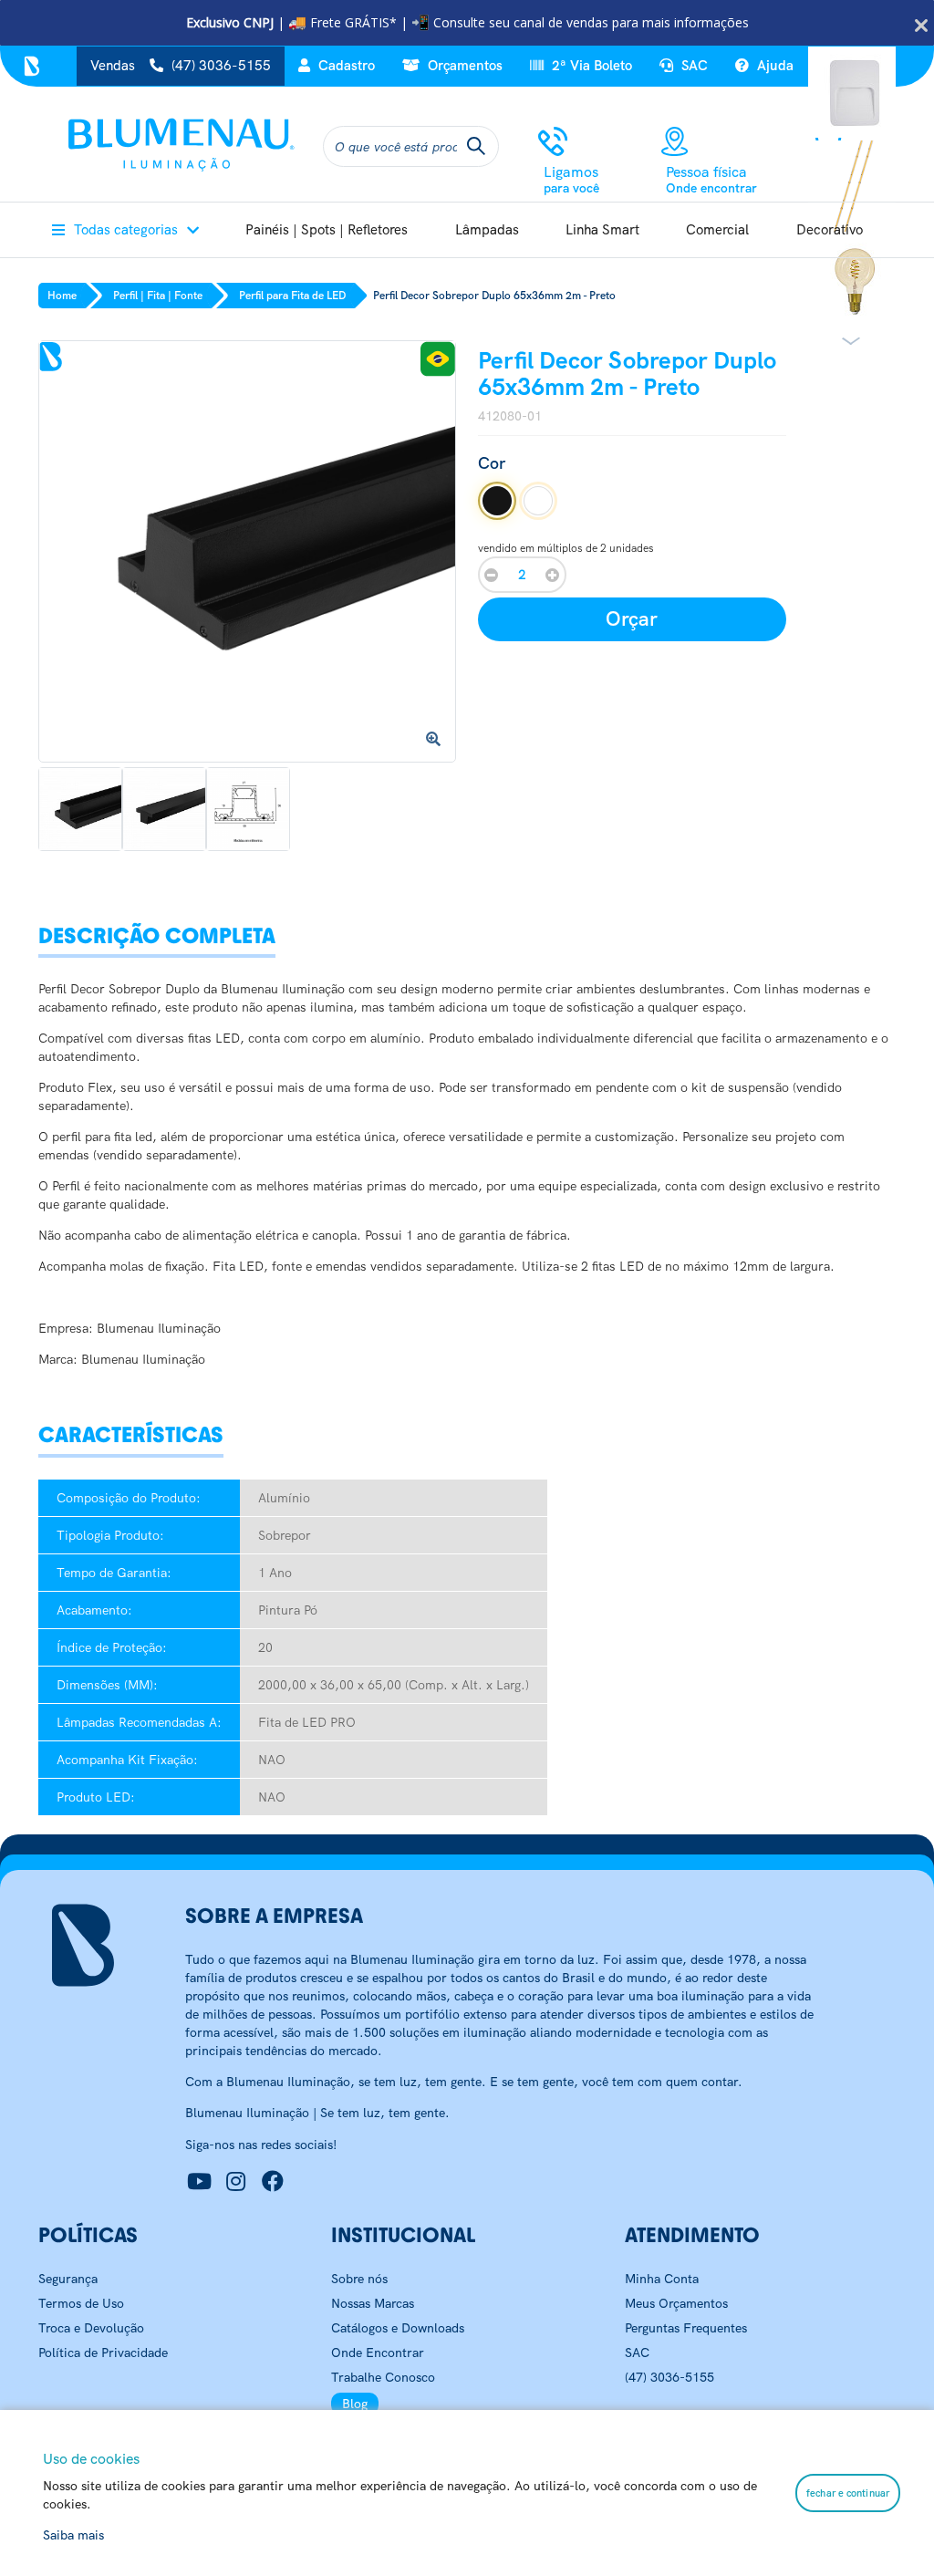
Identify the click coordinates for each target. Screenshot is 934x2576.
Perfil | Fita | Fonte (158, 296)
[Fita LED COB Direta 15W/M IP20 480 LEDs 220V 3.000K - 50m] (854, 185)
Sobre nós (359, 2279)
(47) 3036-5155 (669, 2377)
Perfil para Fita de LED (292, 296)
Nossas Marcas (373, 2303)
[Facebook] (273, 2182)
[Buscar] (476, 146)
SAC (693, 66)
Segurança (68, 2279)
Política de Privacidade (103, 2353)
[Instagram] (236, 2182)
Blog (355, 2404)
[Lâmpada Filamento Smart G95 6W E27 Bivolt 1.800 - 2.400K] (854, 279)
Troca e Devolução (91, 2328)
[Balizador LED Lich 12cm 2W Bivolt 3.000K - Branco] (854, 90)
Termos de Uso (81, 2303)
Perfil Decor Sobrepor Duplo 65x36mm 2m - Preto (494, 296)
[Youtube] (200, 2182)
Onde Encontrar (378, 2353)
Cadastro (345, 66)
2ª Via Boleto (590, 66)
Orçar (632, 619)
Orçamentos (463, 66)
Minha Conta (662, 2279)
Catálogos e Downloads (398, 2328)
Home (62, 296)
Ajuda (773, 66)
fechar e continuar (848, 2493)
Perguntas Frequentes (686, 2328)
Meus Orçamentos (676, 2303)
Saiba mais (73, 2535)
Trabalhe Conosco (383, 2377)
